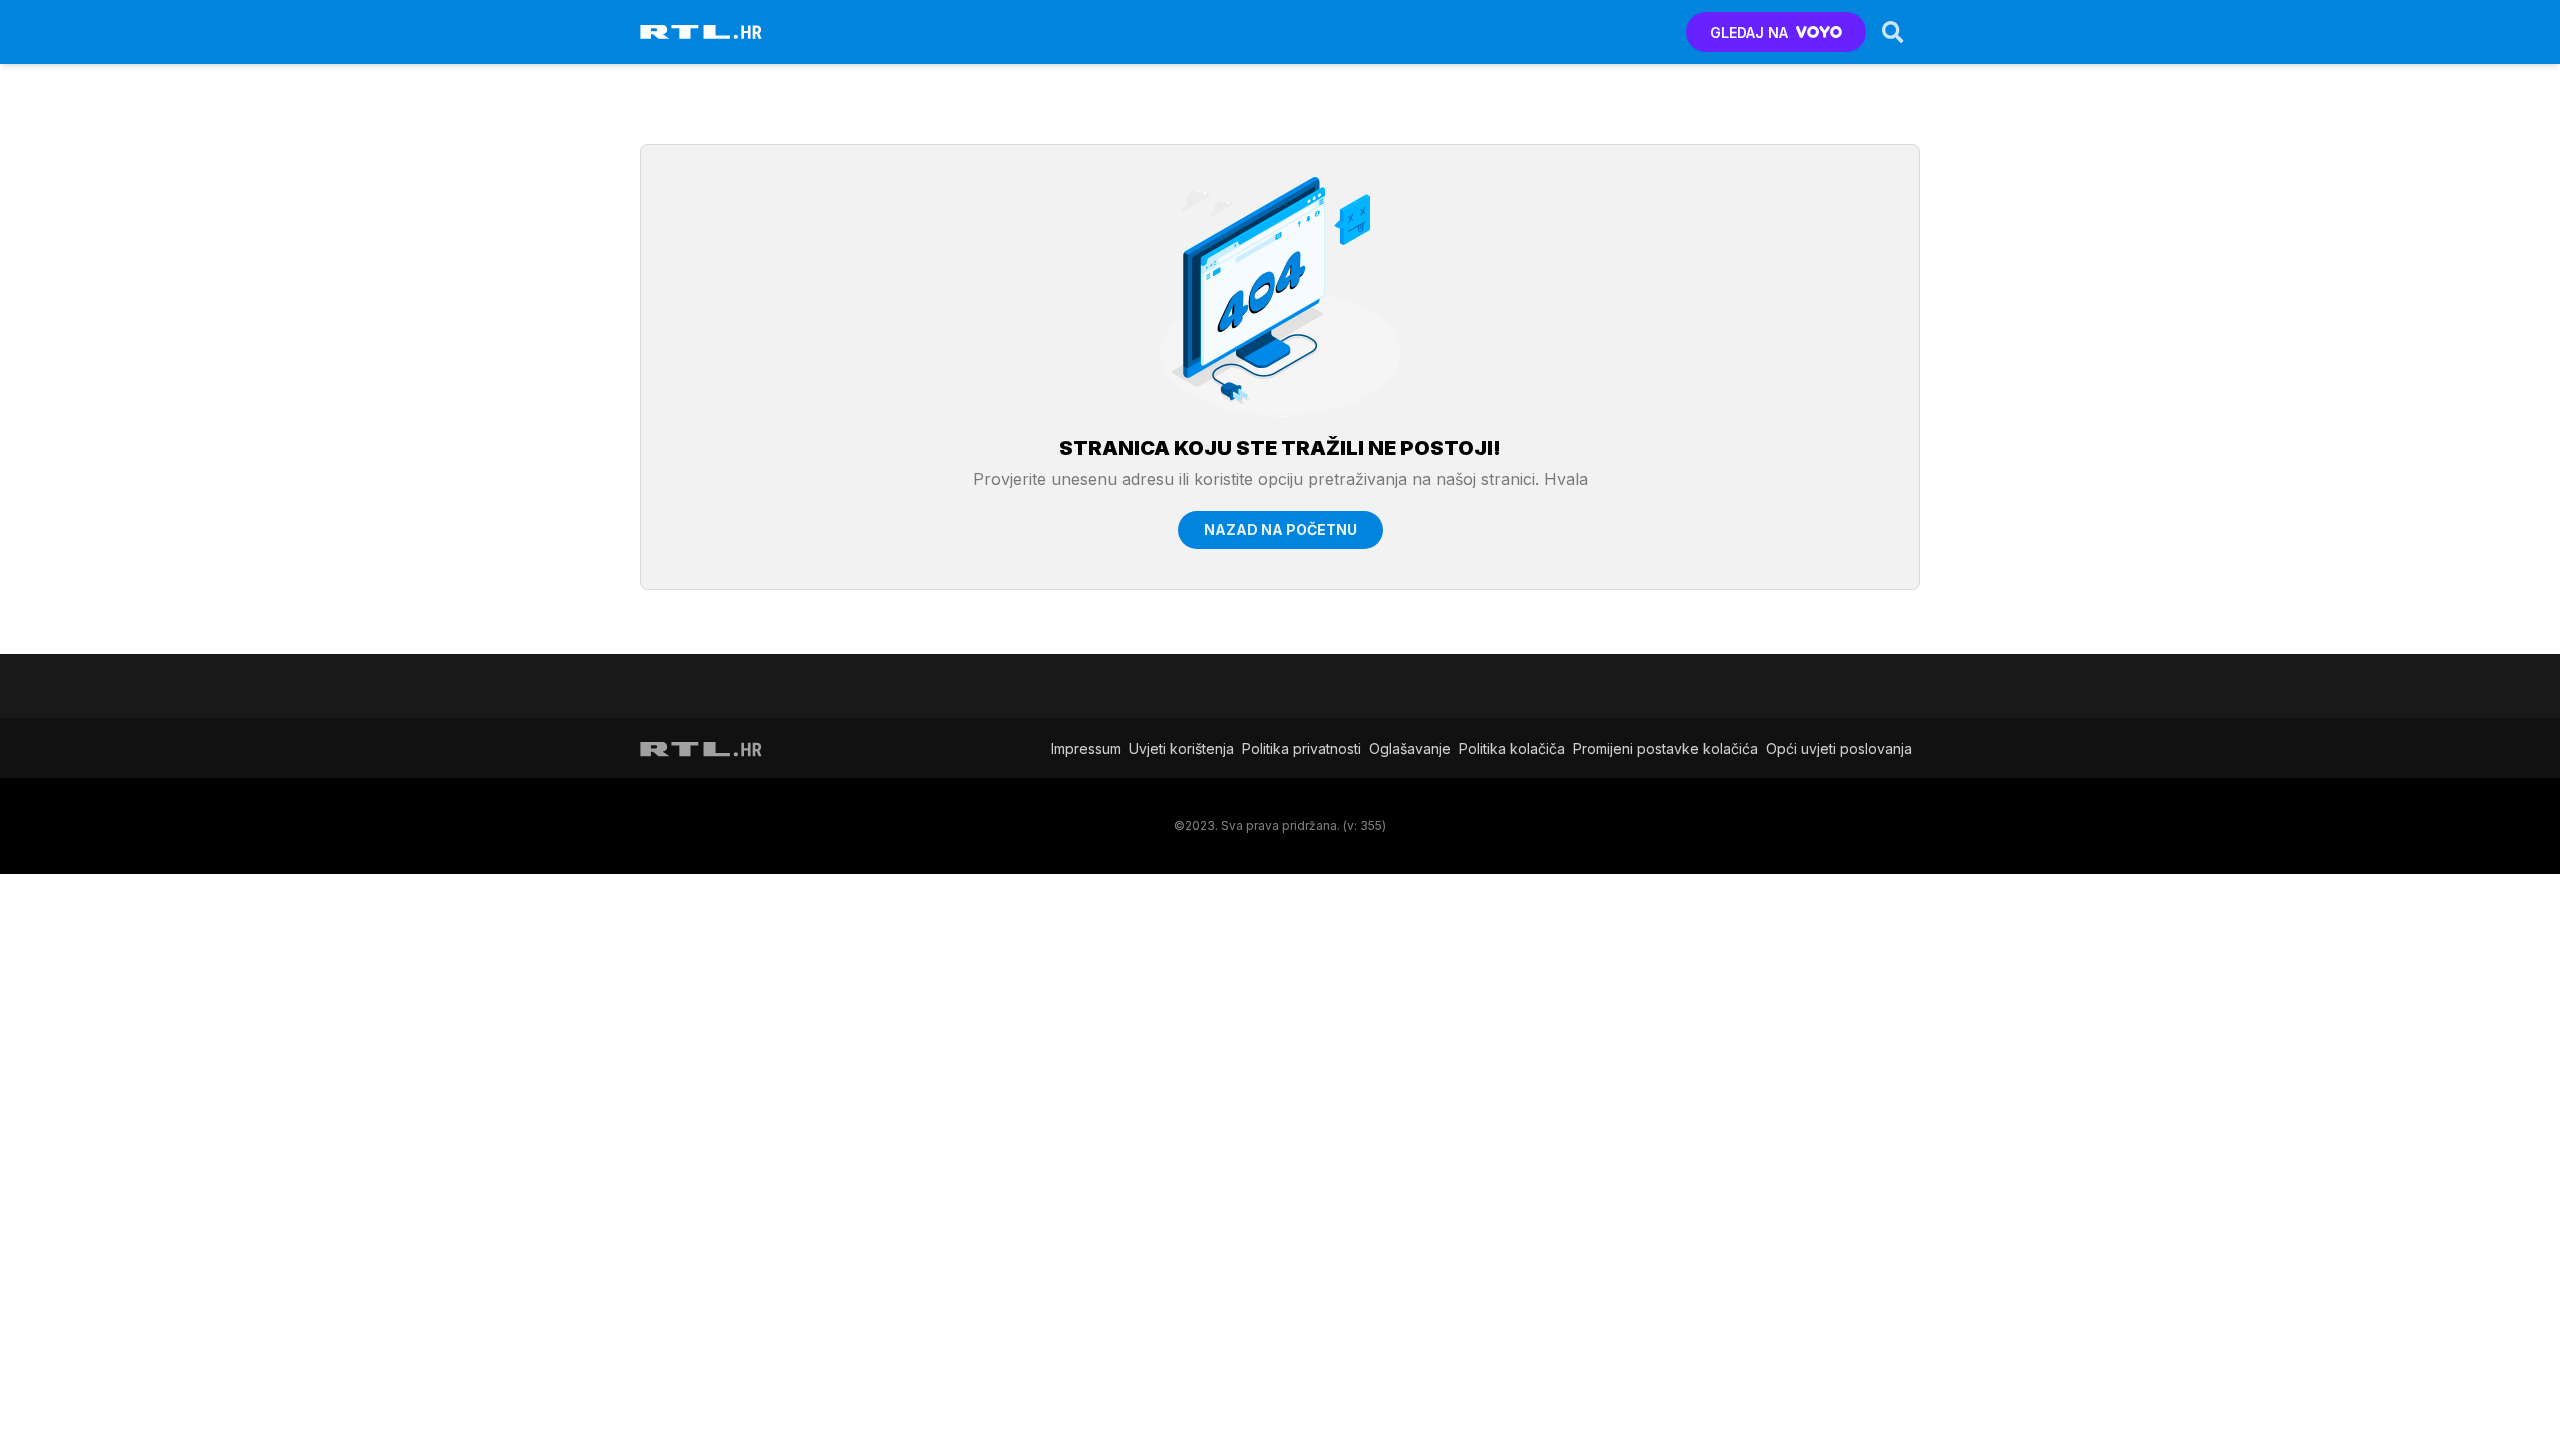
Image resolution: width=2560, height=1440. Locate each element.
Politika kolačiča (1512, 748)
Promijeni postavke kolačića (1665, 748)
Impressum (1086, 748)
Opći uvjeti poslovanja (1839, 748)
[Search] (1893, 32)
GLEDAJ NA (1749, 32)
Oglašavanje (1410, 748)
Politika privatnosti (1301, 748)
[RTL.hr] (701, 32)
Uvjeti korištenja (1181, 748)
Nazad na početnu (1280, 529)
